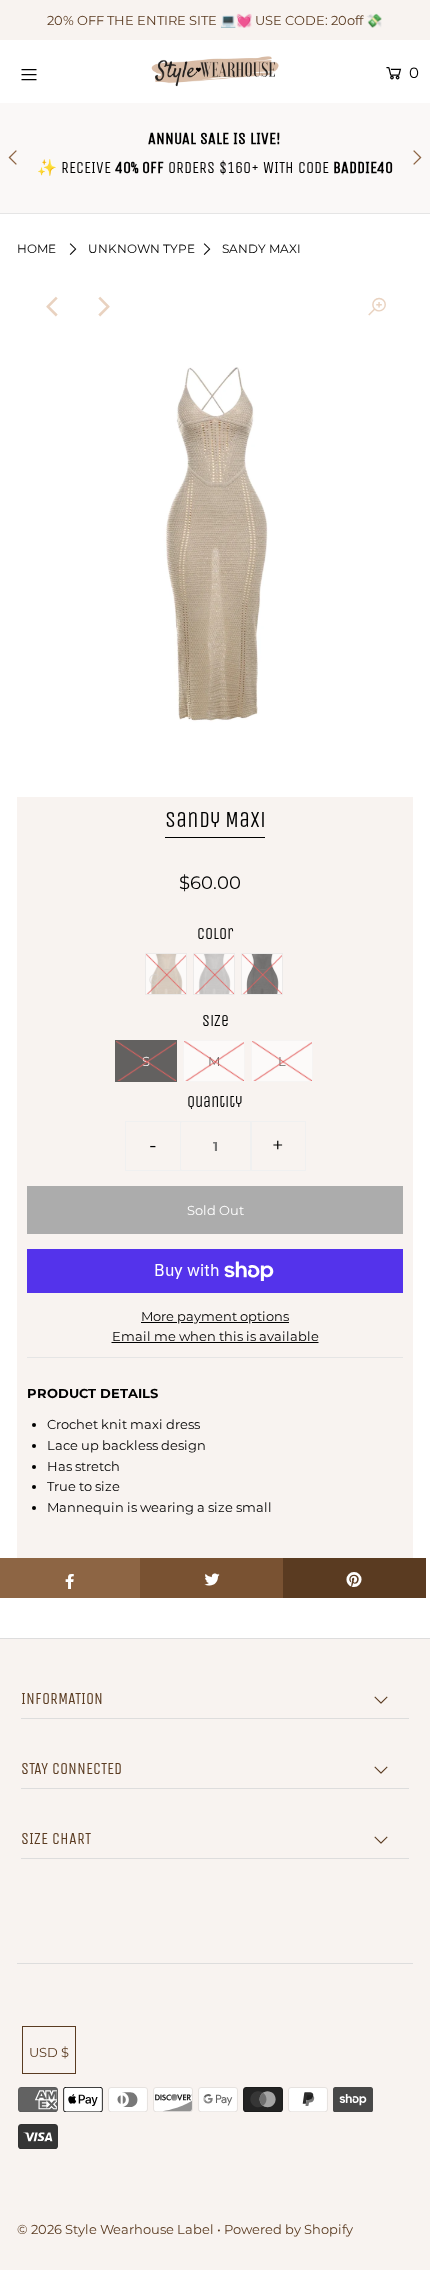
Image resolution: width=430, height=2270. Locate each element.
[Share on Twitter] (211, 1578)
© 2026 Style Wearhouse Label (115, 2229)
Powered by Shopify (288, 2229)
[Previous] (53, 307)
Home (36, 248)
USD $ (49, 2052)
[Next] (102, 307)
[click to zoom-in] (377, 307)
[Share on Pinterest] (354, 1578)
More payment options (215, 1316)
